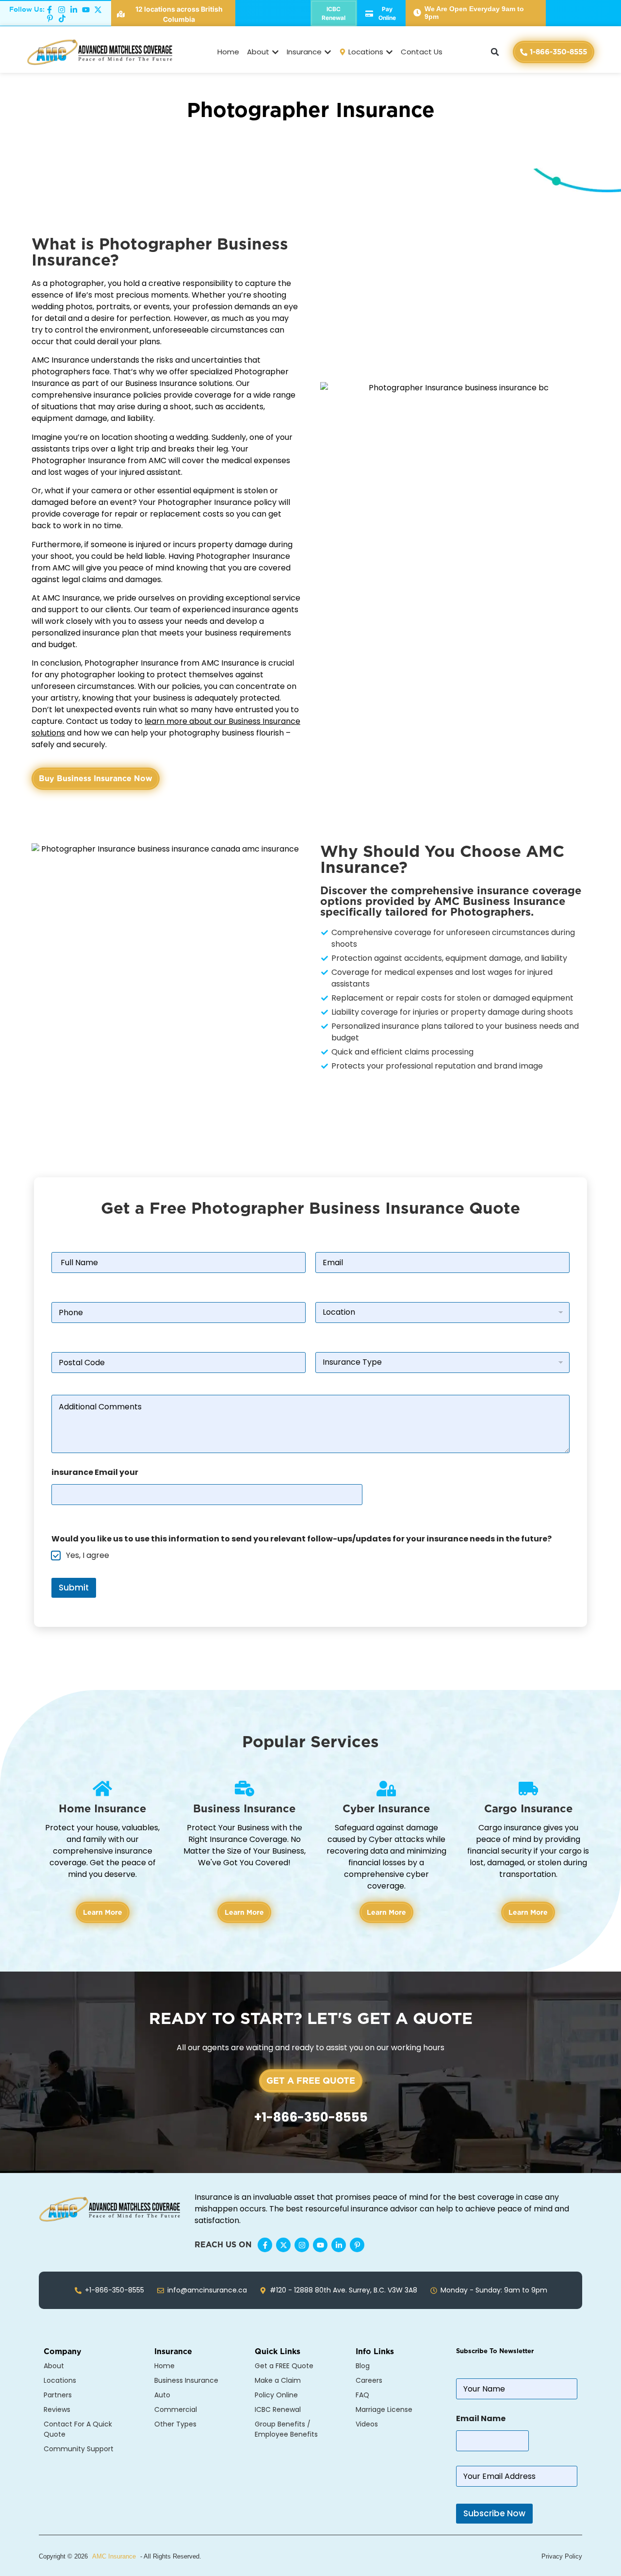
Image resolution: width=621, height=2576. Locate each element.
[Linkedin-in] (339, 2245)
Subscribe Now (494, 2513)
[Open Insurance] (328, 52)
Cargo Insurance (528, 1808)
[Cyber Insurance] (386, 1789)
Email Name (481, 2418)
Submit (74, 1588)
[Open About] (275, 52)
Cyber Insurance (386, 1808)
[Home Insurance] (102, 1789)
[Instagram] (302, 2245)
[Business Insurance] (245, 1789)
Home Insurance (102, 1808)
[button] (495, 52)
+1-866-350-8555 (311, 2117)
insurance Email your (95, 1472)
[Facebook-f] (265, 2245)
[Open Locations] (389, 52)
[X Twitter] (283, 2245)
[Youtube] (320, 2245)
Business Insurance (244, 1808)
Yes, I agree (88, 1556)
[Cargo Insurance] (528, 1789)
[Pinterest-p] (357, 2245)
